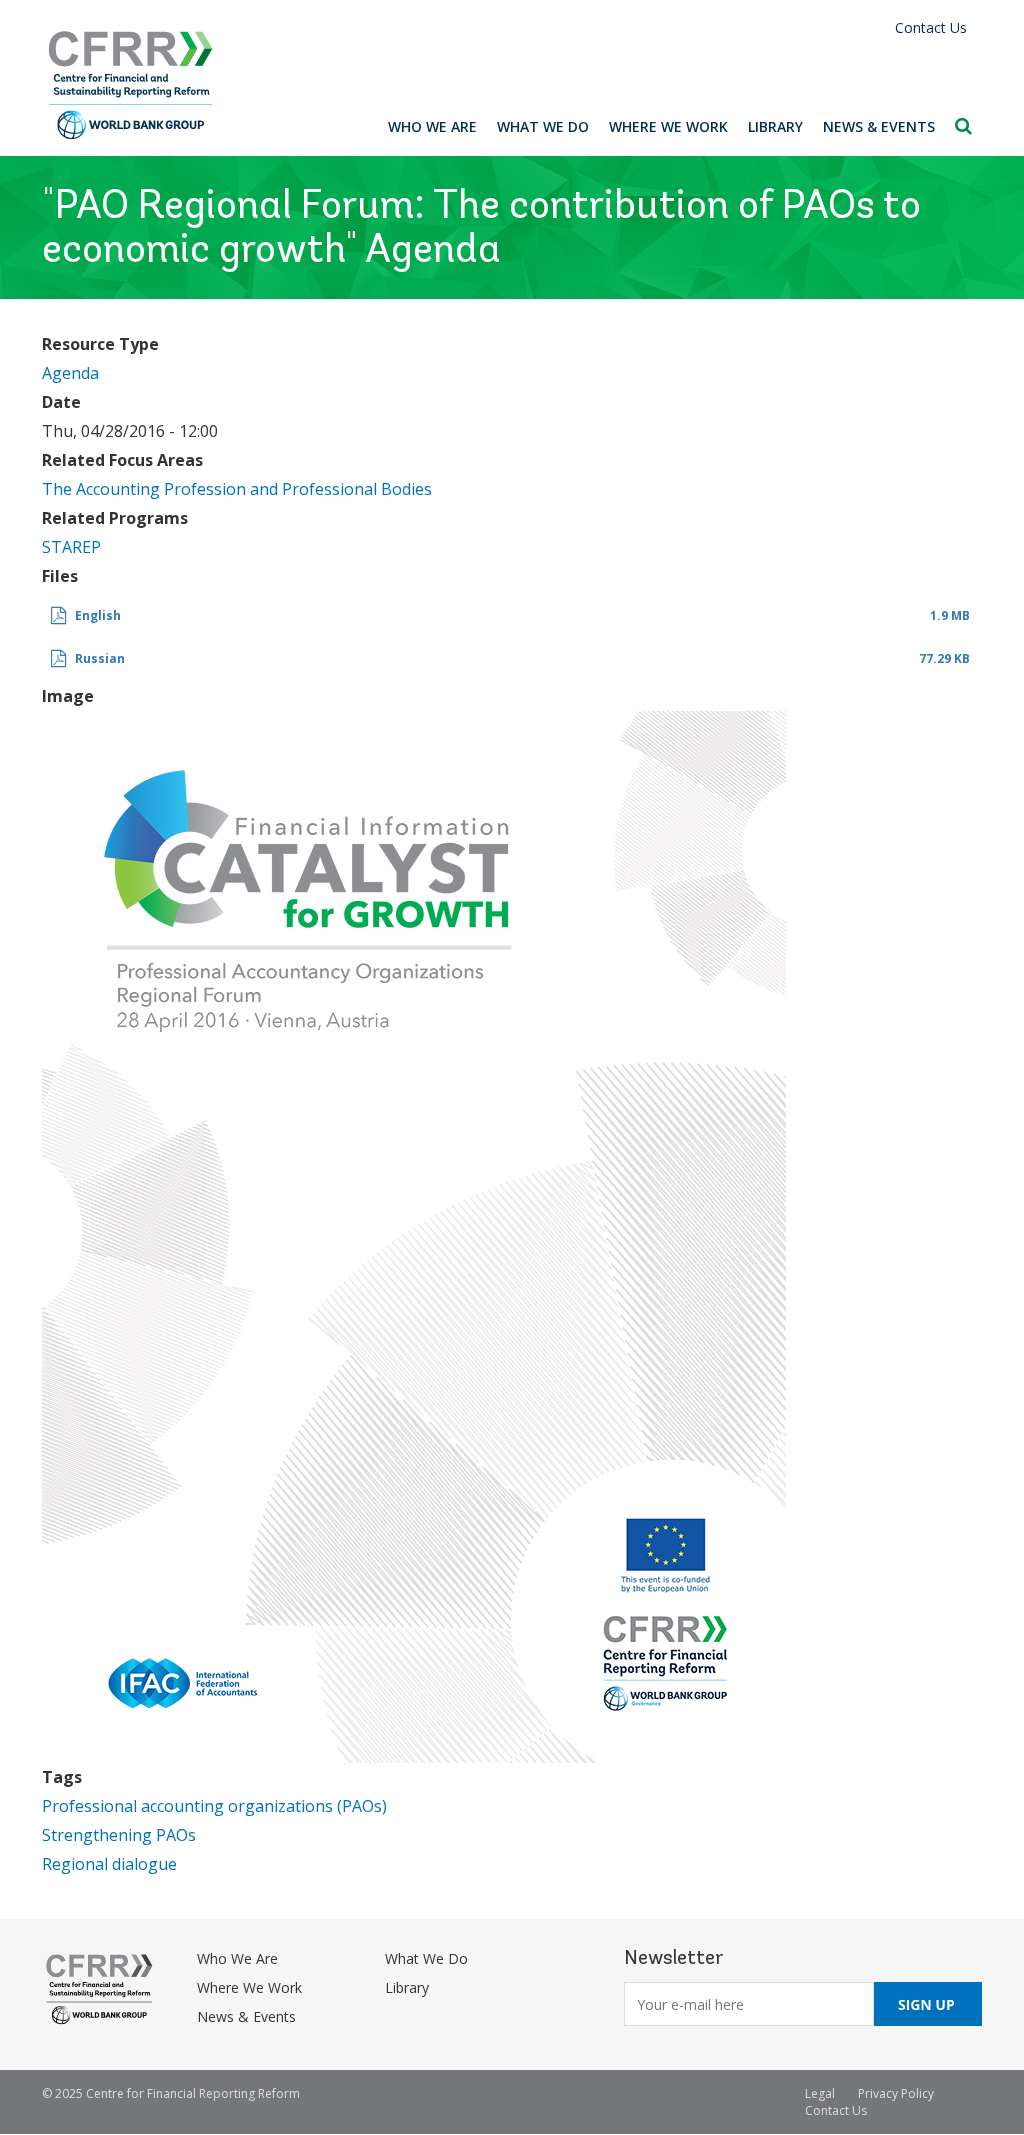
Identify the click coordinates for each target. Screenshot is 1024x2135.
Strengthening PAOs (119, 1835)
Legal (820, 2093)
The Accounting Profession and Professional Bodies (237, 489)
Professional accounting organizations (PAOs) (214, 1806)
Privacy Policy (896, 2093)
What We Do (543, 126)
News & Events (879, 126)
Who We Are (432, 126)
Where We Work (668, 126)
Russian (100, 658)
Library (775, 126)
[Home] (131, 85)
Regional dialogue (109, 1864)
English (98, 615)
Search (963, 126)
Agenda (70, 373)
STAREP (71, 547)
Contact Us (931, 27)
